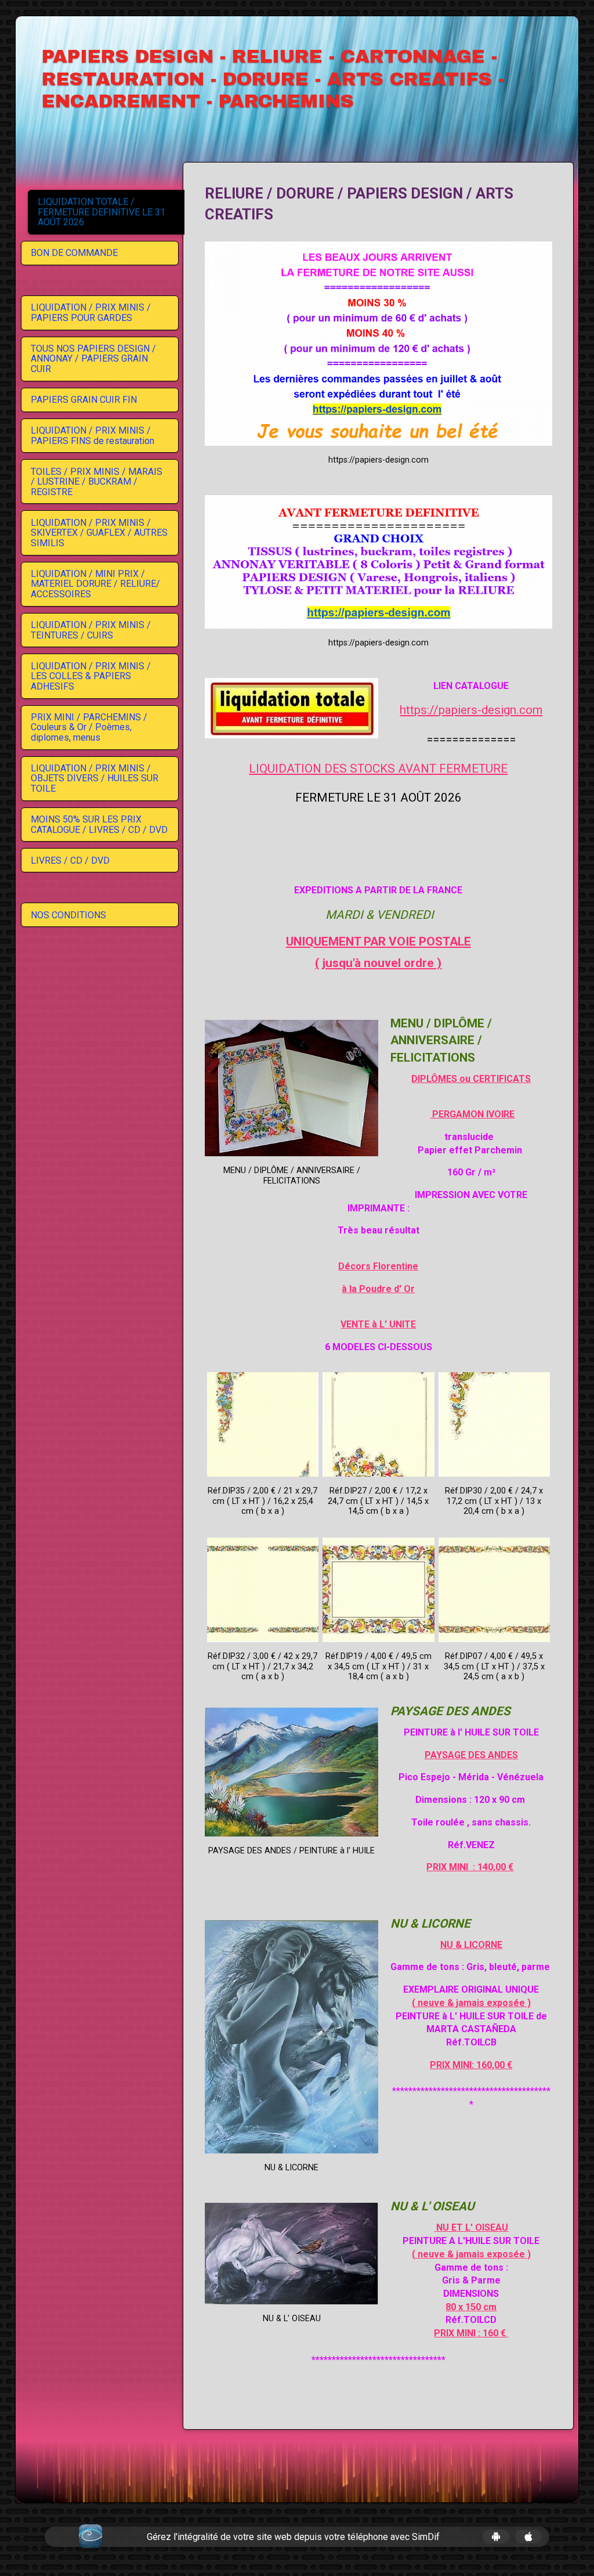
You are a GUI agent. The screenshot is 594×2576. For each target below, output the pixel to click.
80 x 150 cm (471, 2307)
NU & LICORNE (471, 1945)
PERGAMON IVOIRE (472, 1114)
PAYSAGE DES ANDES (471, 1755)
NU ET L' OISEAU (471, 2227)
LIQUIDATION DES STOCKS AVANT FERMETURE (378, 769)
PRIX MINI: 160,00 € (471, 2065)
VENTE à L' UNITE (378, 1324)
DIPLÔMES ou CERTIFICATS (471, 1079)
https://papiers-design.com (471, 710)
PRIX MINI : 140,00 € (470, 1867)
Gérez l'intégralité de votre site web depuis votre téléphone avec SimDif (293, 2537)
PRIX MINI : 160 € (471, 2333)
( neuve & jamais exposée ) (471, 2003)
